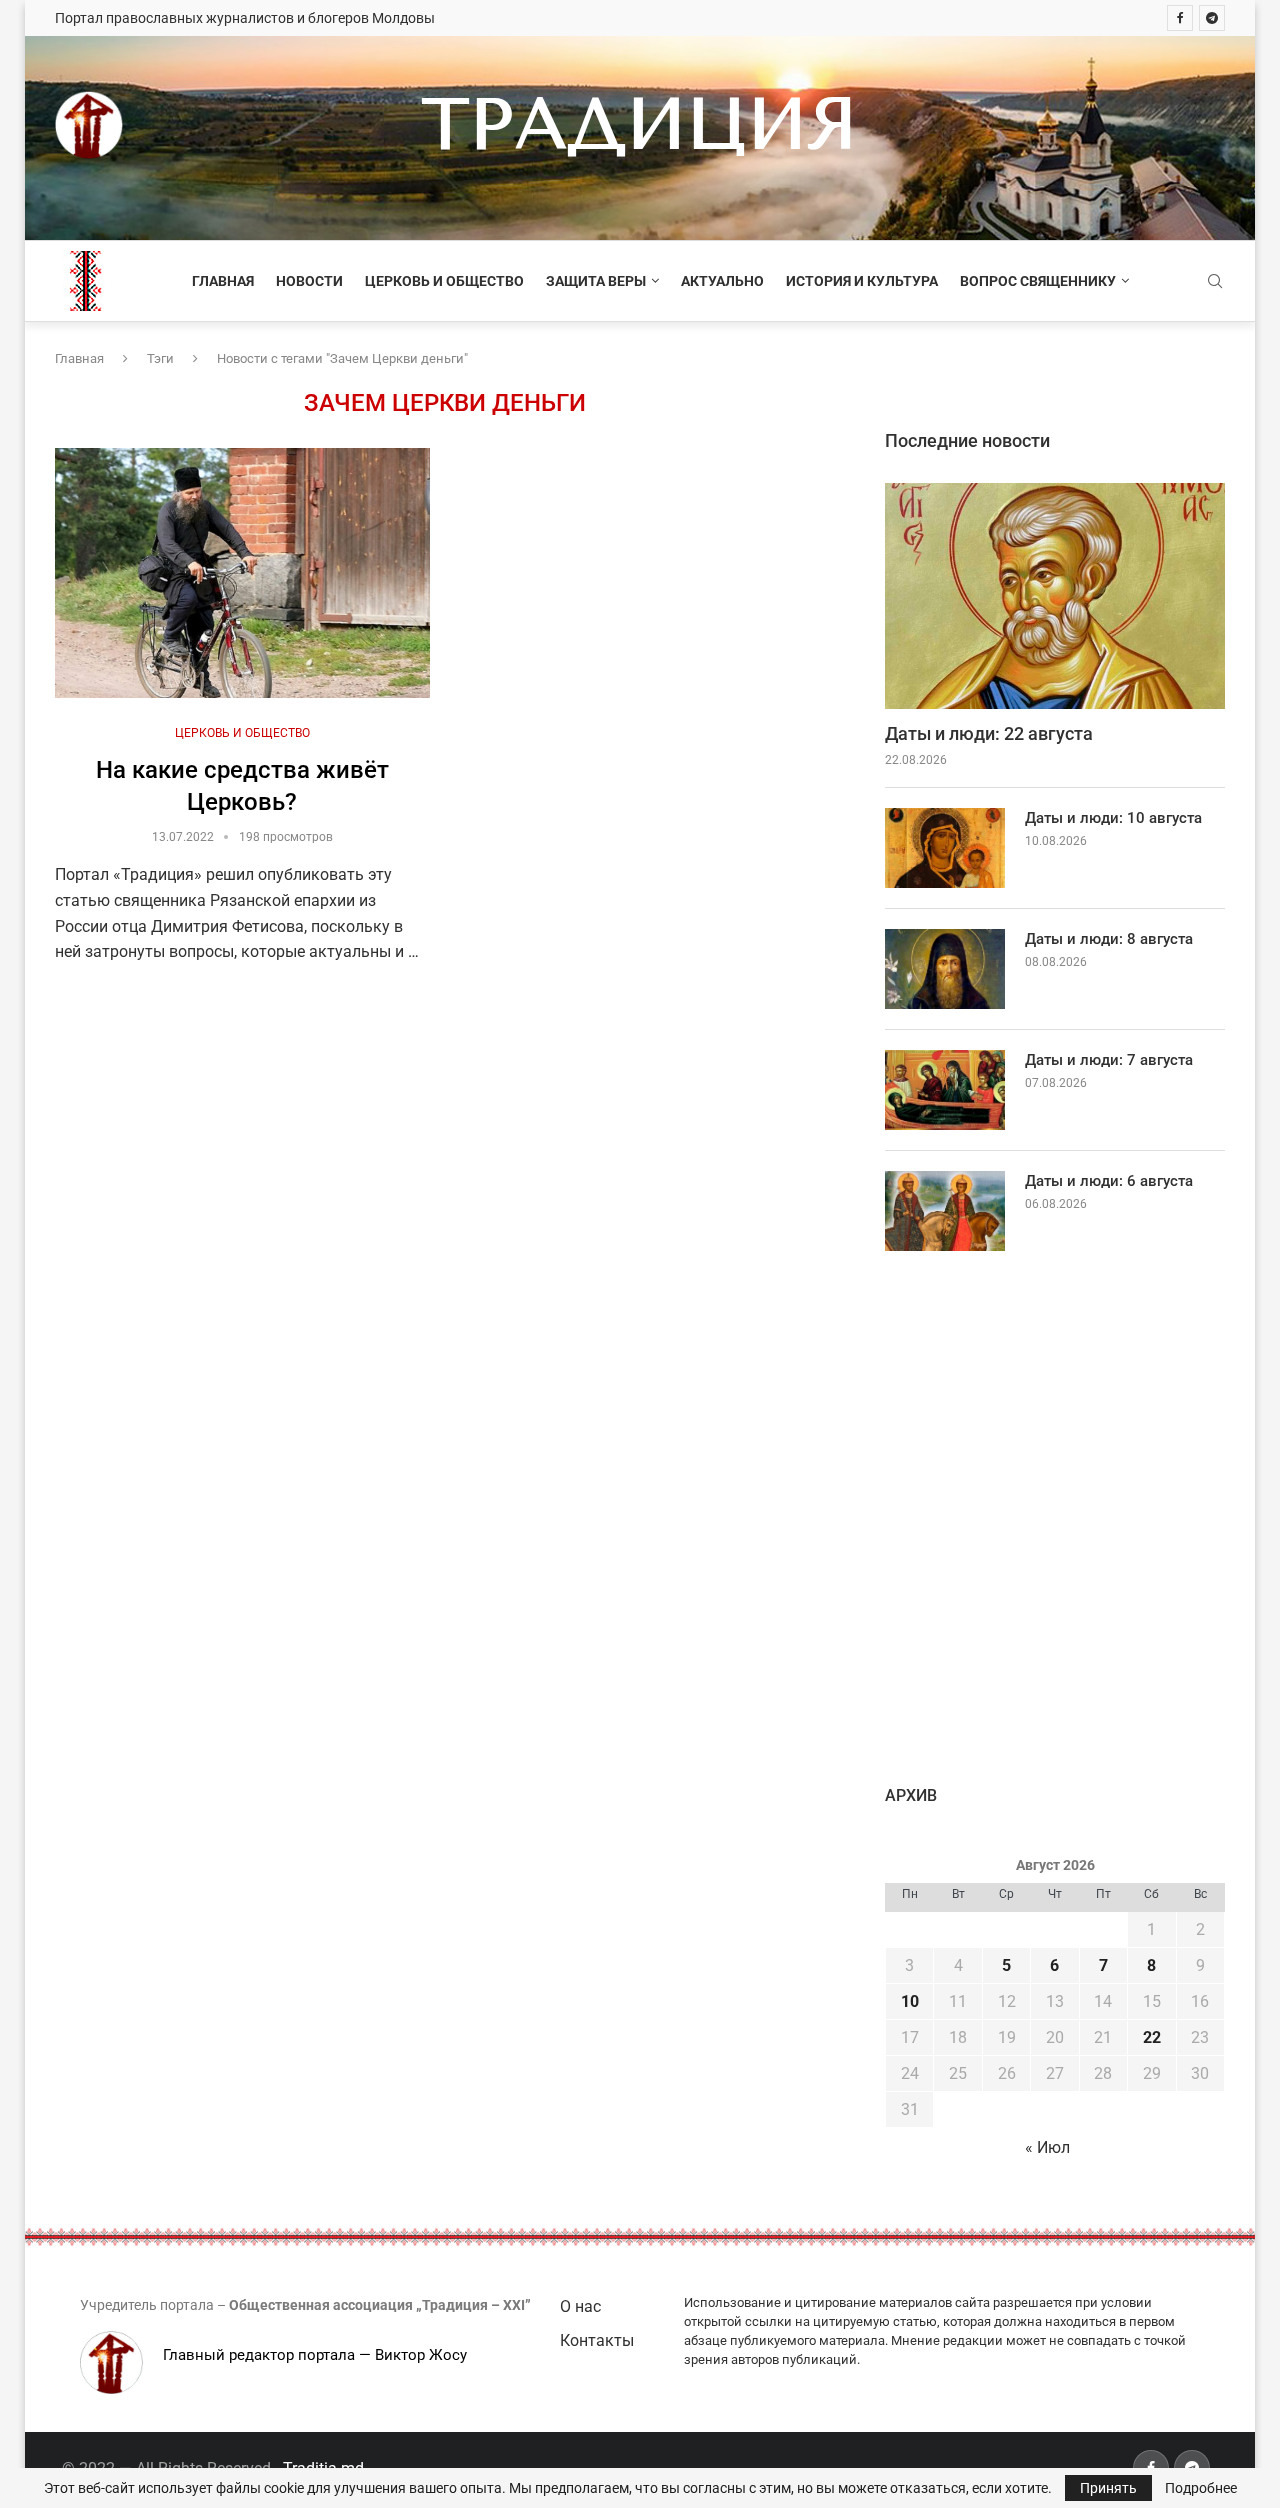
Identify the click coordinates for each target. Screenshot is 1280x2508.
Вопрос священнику (1038, 281)
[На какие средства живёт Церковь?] (242, 573)
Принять (1108, 2488)
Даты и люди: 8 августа (1109, 939)
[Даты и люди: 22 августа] (1055, 596)
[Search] (1215, 282)
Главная (223, 281)
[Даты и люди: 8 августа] (945, 969)
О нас (580, 2306)
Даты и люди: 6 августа (1109, 1181)
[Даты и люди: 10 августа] (945, 848)
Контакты (597, 2340)
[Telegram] (1212, 18)
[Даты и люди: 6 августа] (945, 1211)
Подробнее (1201, 2488)
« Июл (1047, 2147)
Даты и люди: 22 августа (989, 733)
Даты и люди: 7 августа (1109, 1060)
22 (1152, 2037)
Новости (309, 281)
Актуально (722, 281)
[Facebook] (1180, 18)
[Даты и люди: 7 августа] (945, 1090)
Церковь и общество (444, 281)
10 (910, 2001)
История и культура (862, 281)
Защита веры (596, 281)
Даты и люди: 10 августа (1113, 818)
